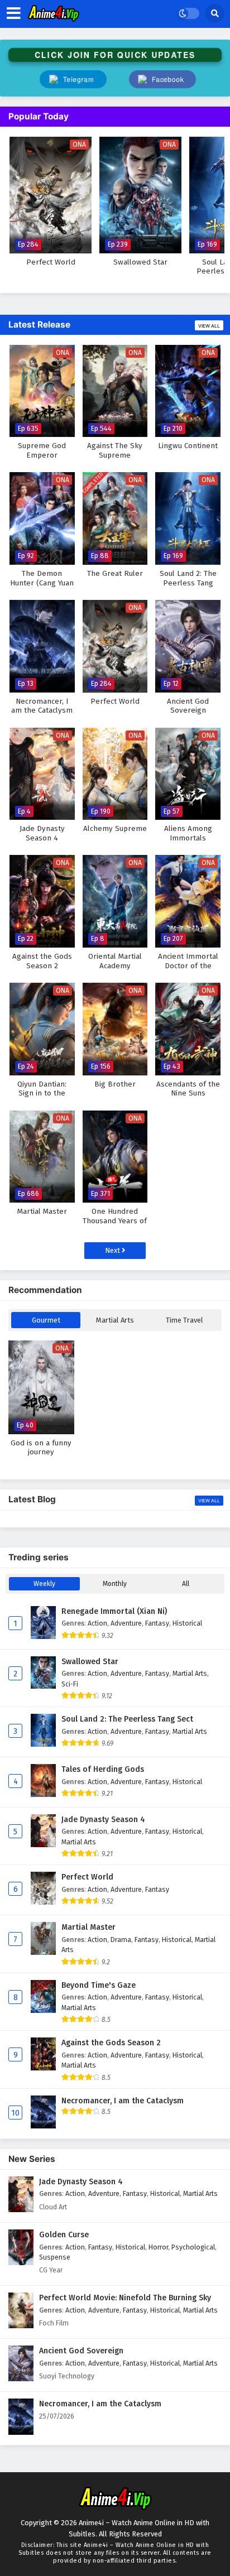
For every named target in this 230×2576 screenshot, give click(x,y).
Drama (121, 1940)
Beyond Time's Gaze (99, 1985)
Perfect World (87, 1877)
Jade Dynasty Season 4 (103, 1820)
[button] (162, 79)
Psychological (193, 2247)
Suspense (55, 2257)
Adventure (126, 1623)
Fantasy (157, 1623)
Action (97, 1623)
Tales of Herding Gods (103, 1769)
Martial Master (88, 1927)
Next (113, 1250)
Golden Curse (64, 2235)
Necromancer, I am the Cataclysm (123, 2101)
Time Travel (185, 1320)
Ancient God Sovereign (81, 2351)
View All (209, 326)
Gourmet (46, 1320)
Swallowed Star (90, 1662)
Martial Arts (115, 1320)
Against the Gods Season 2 (111, 2043)
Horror (158, 2247)
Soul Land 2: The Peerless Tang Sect (127, 1719)
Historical (187, 1623)
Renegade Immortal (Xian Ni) (114, 1611)
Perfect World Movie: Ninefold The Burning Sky (125, 2298)
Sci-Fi (70, 1684)
